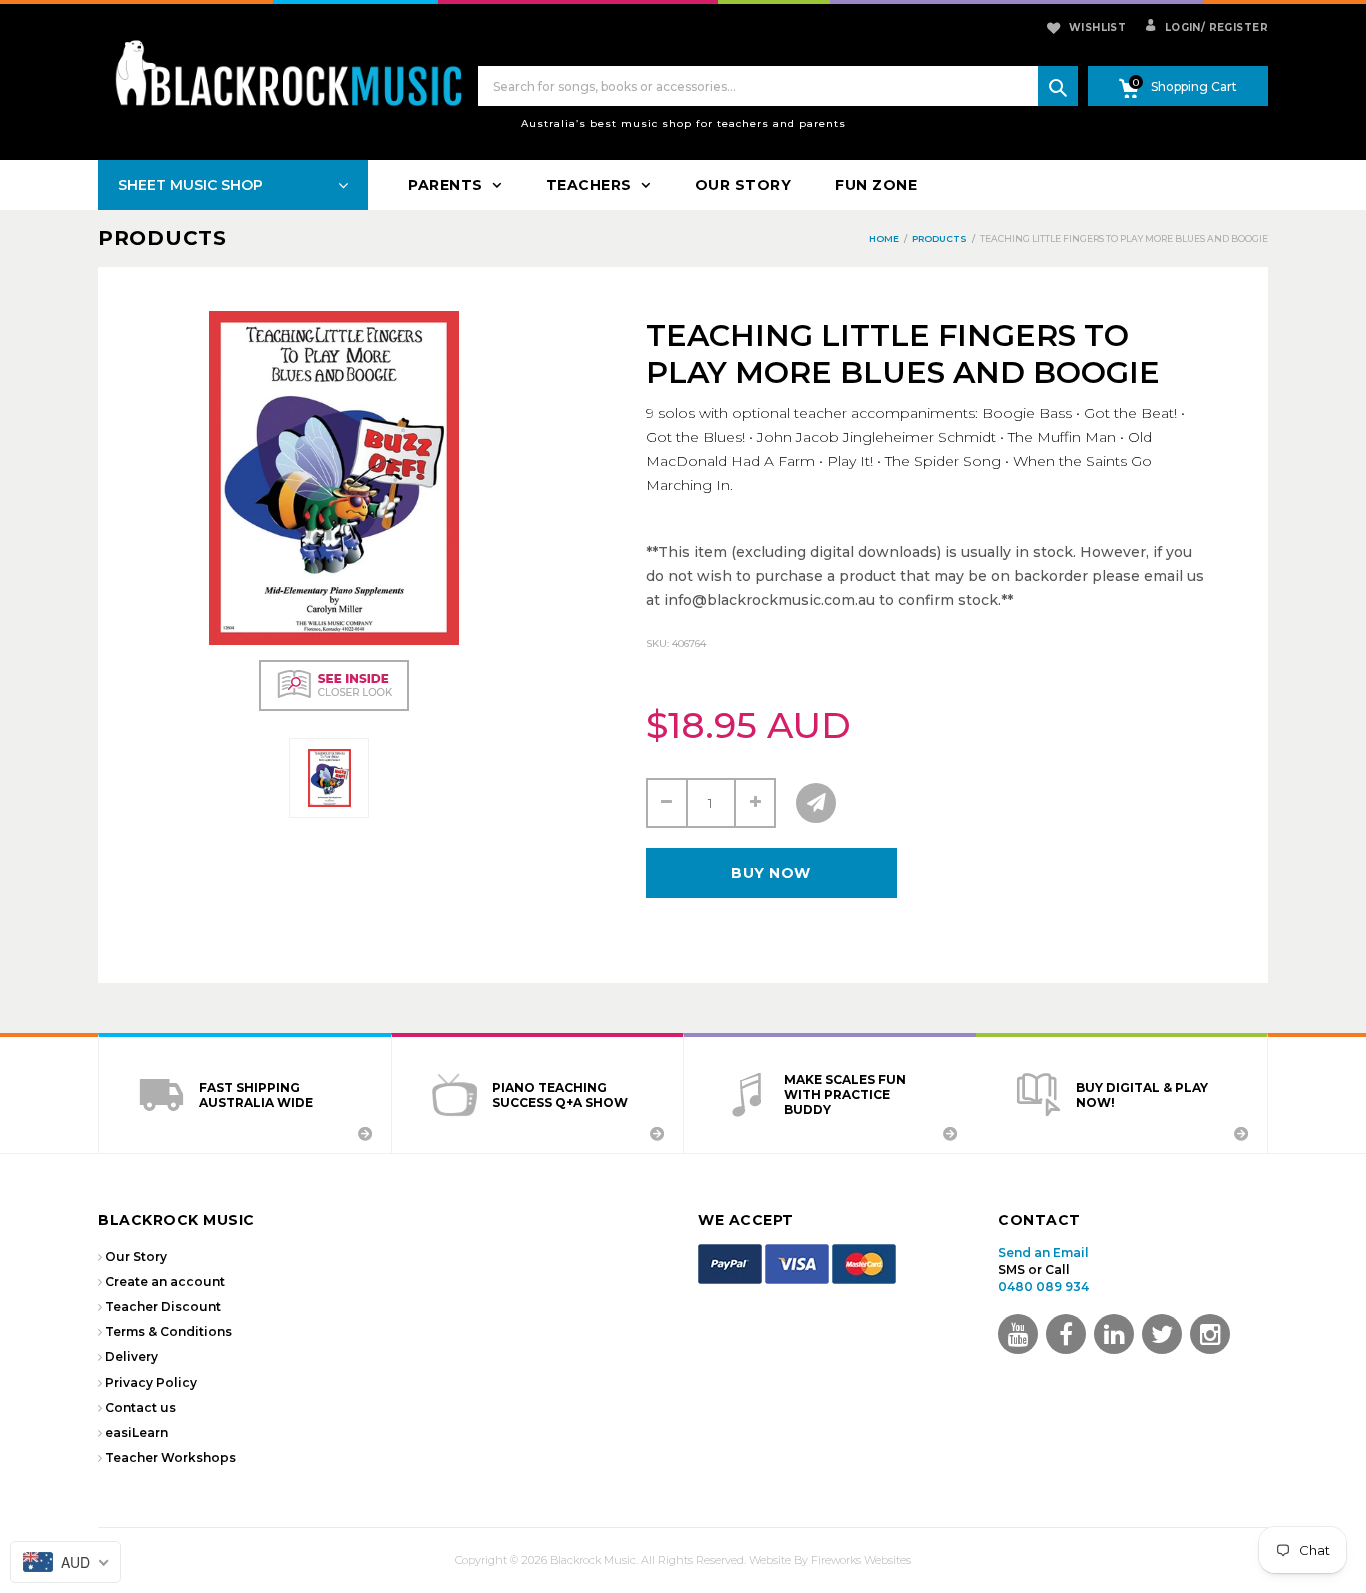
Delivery (131, 1356)
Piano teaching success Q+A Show (560, 1095)
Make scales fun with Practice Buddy (845, 1094)
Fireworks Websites (861, 1560)
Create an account (165, 1281)
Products (162, 238)
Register (1234, 27)
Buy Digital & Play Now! (1142, 1095)
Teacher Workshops (170, 1457)
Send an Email (1043, 1252)
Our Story (136, 1256)
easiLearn (136, 1432)
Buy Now (771, 873)
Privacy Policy (151, 1382)
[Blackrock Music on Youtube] (1018, 1334)
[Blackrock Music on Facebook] (1066, 1334)
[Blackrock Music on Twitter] (1114, 1334)
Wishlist (1097, 27)
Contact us (140, 1407)
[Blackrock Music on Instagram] (1210, 1334)
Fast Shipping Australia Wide (256, 1095)
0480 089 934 (1043, 1286)
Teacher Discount (163, 1306)
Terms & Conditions (168, 1331)
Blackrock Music (593, 1560)
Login (1181, 27)
